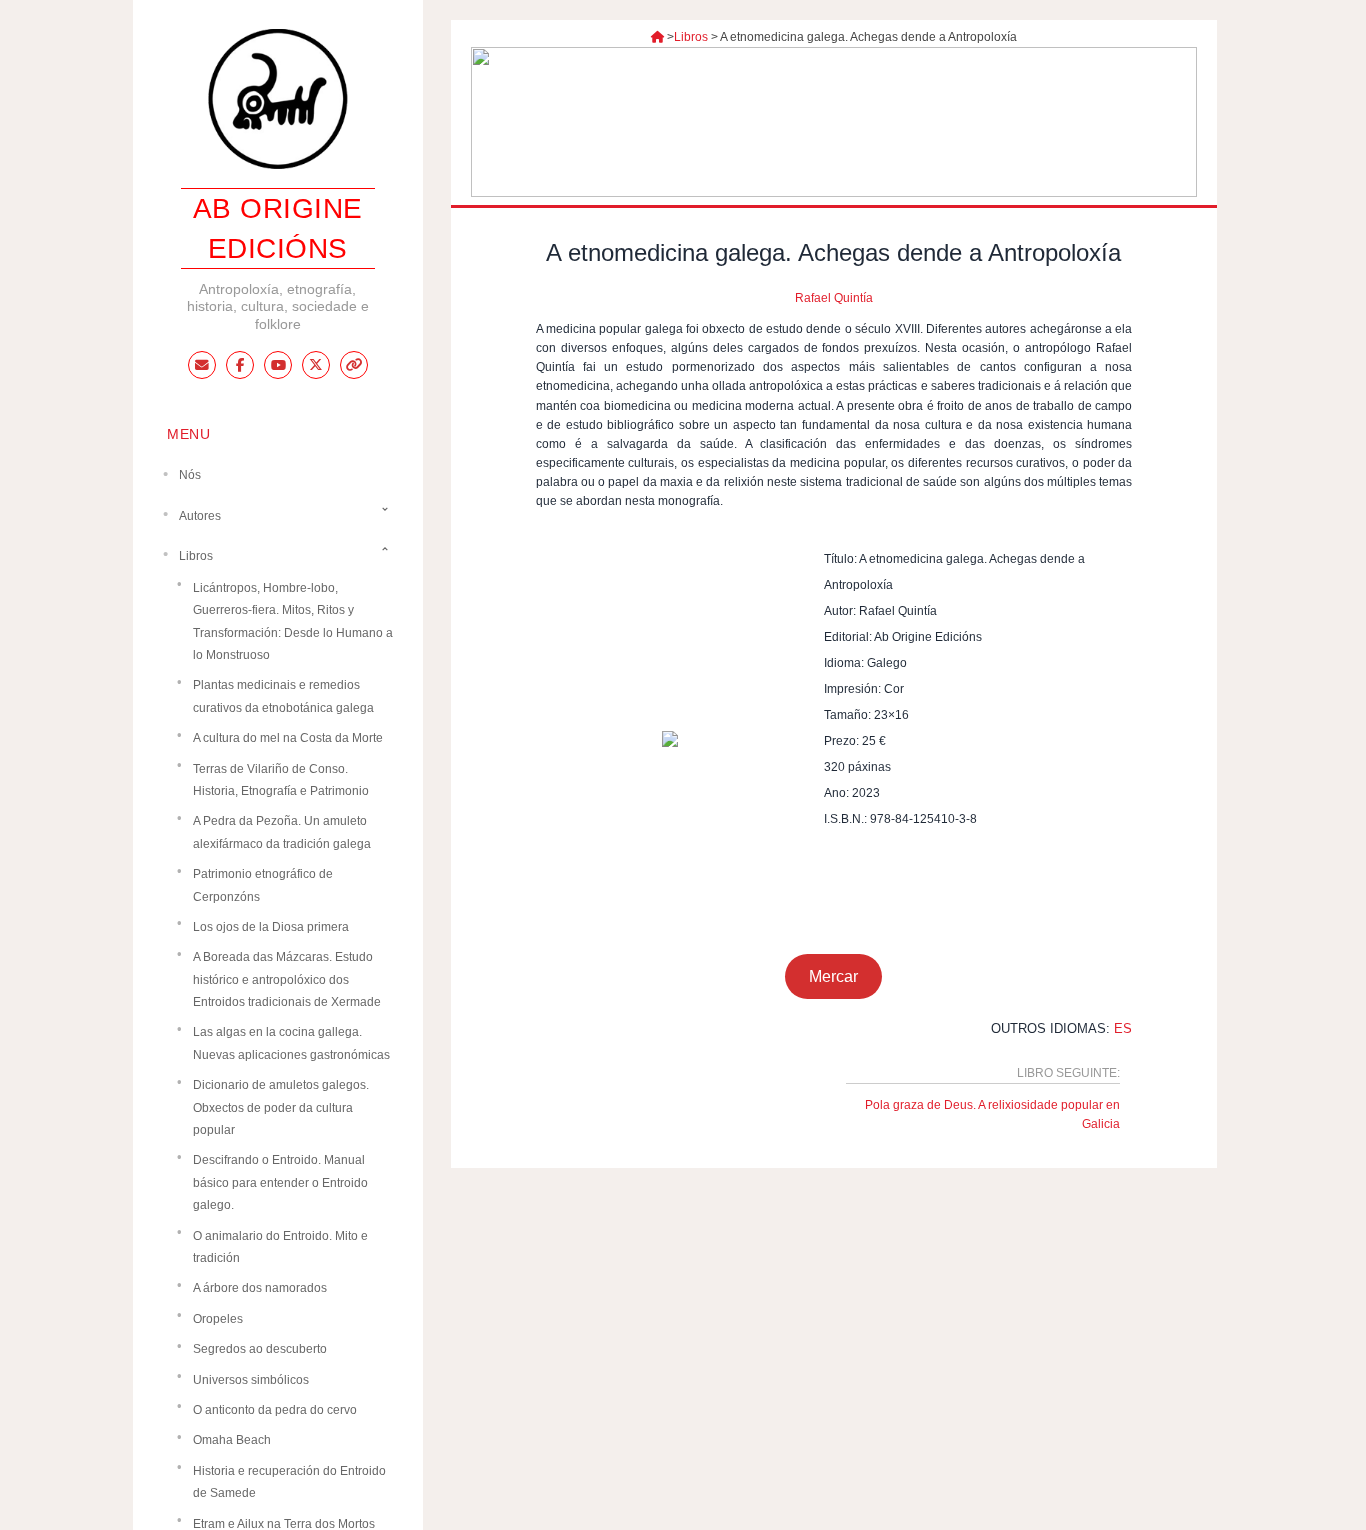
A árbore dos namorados (260, 1288)
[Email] (202, 365)
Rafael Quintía (834, 298)
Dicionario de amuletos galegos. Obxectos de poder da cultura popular (281, 1107)
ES (1123, 1028)
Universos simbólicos (251, 1379)
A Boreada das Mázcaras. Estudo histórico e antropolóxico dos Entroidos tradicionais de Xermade (287, 979)
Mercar (833, 976)
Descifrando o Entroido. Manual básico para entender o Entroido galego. (280, 1182)
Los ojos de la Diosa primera (271, 926)
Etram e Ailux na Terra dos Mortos (284, 1523)
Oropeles (218, 1318)
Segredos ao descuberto (260, 1349)
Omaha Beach (232, 1440)
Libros (691, 37)
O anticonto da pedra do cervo (275, 1410)
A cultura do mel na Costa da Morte (288, 738)
